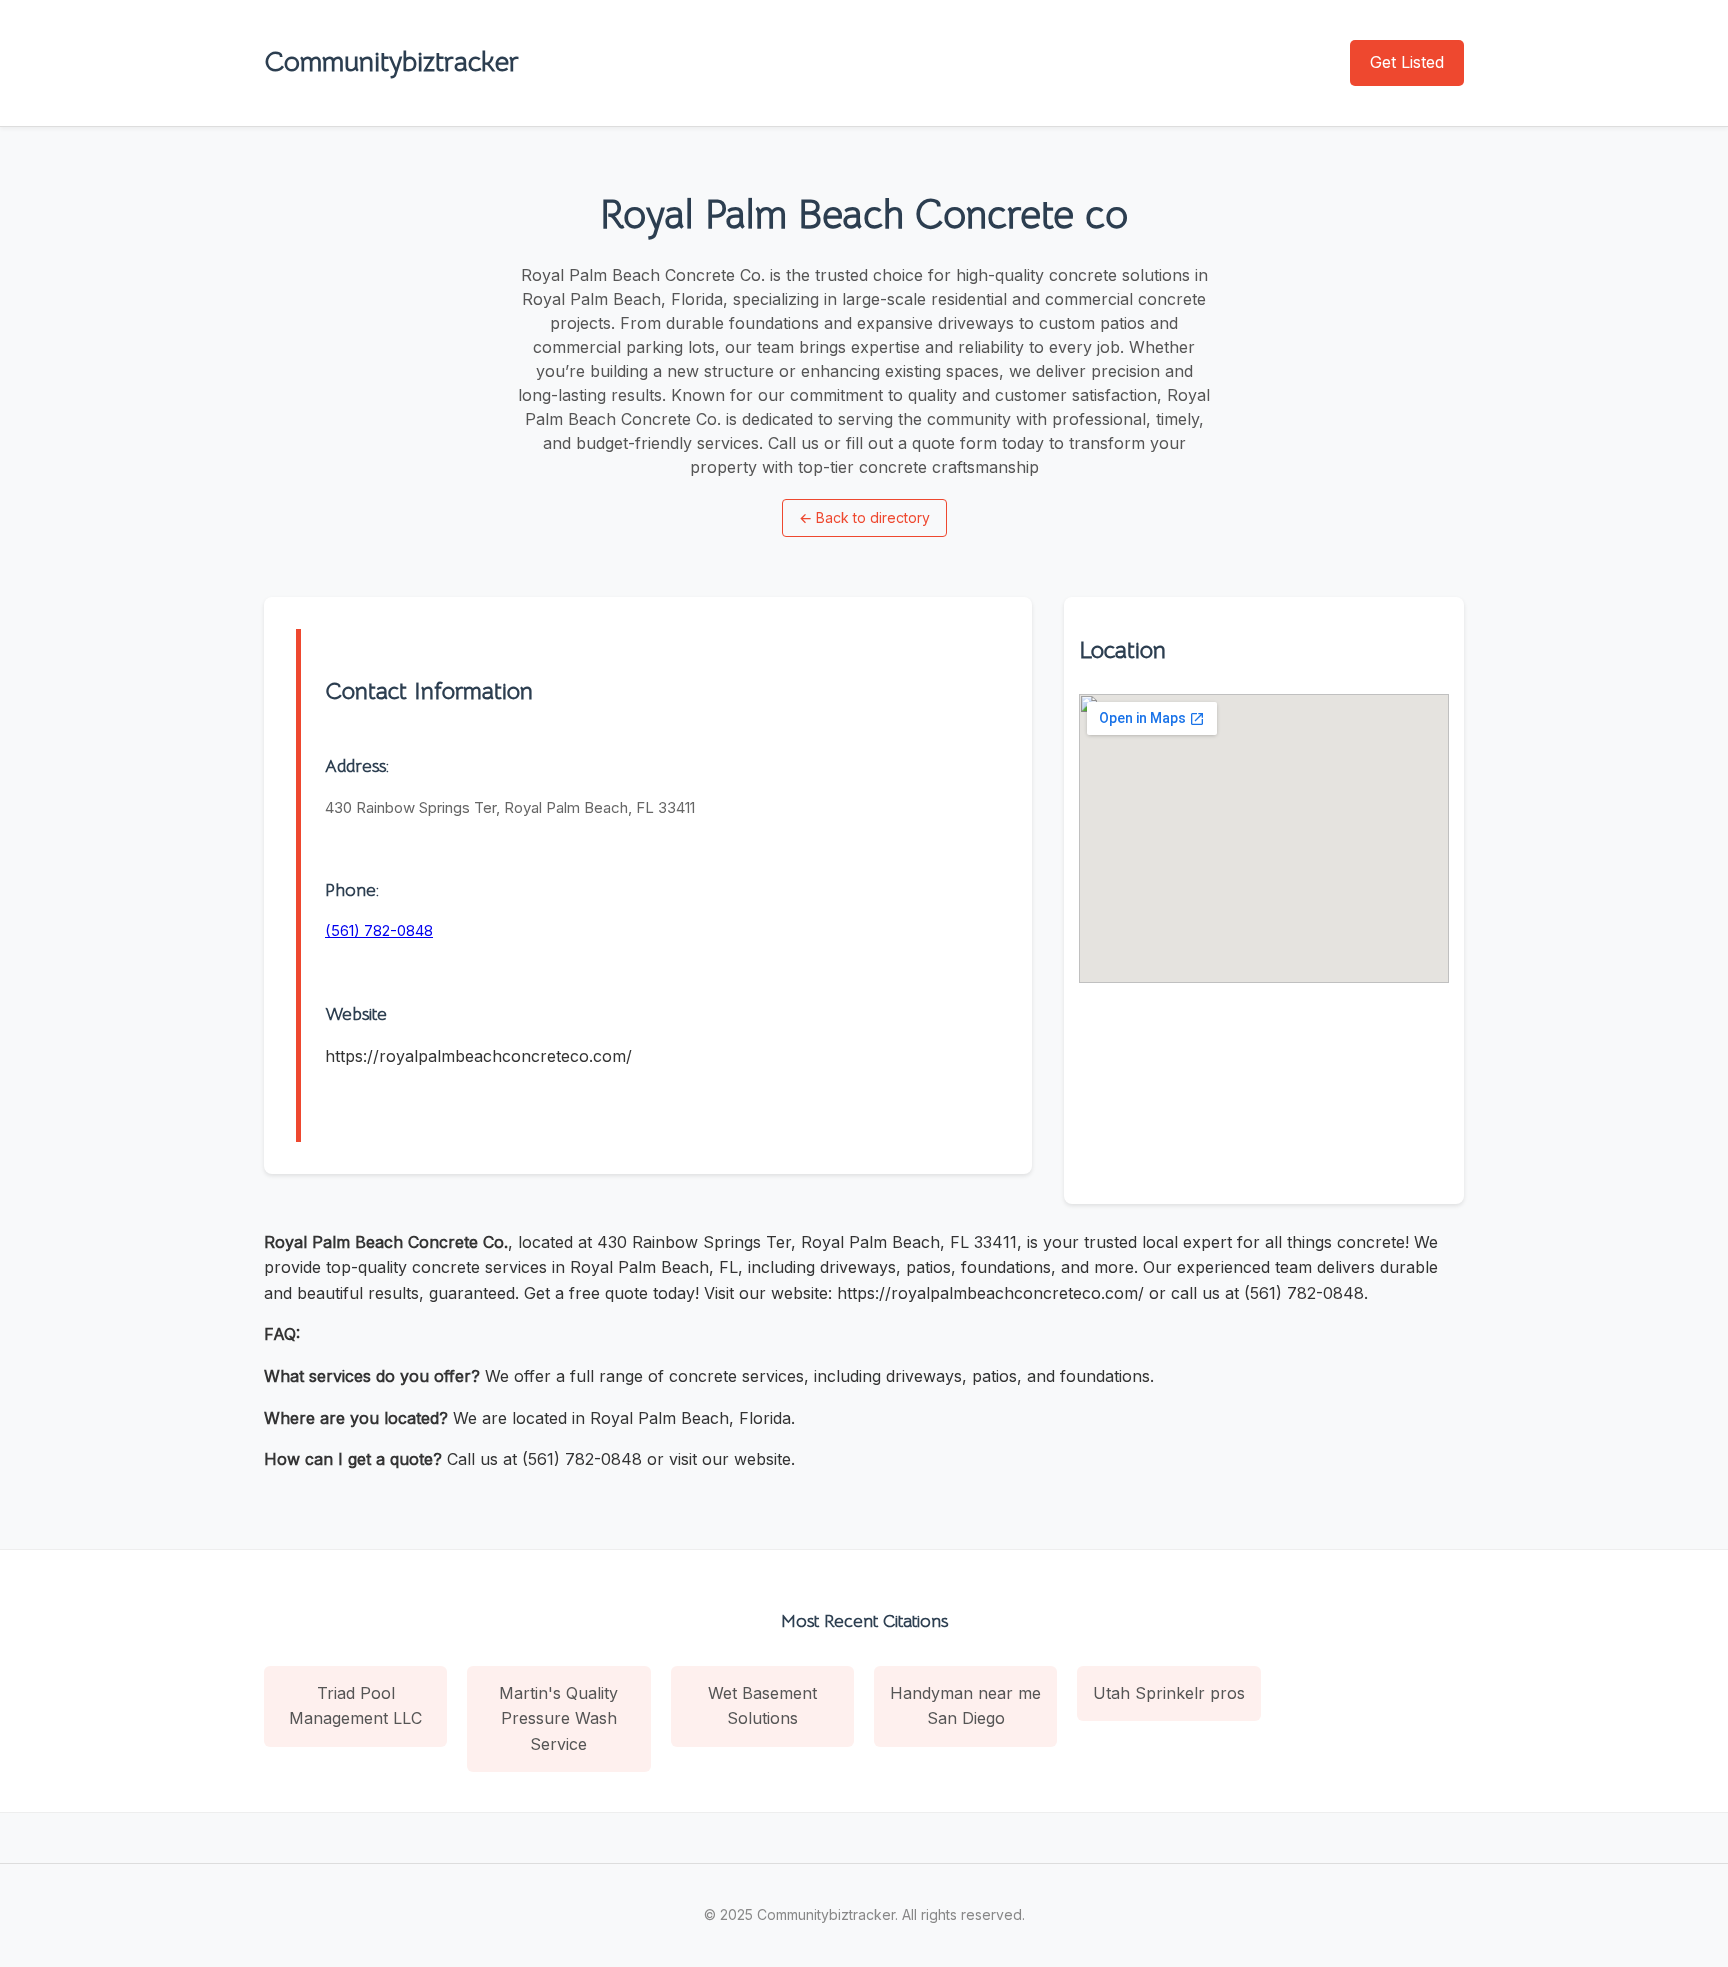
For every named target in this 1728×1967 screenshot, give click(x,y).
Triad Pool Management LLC (355, 1706)
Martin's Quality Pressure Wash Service (558, 1718)
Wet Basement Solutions (762, 1706)
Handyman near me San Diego (965, 1706)
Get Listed (1407, 62)
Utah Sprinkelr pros (1169, 1693)
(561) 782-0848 (379, 930)
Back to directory (864, 517)
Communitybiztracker (391, 61)
